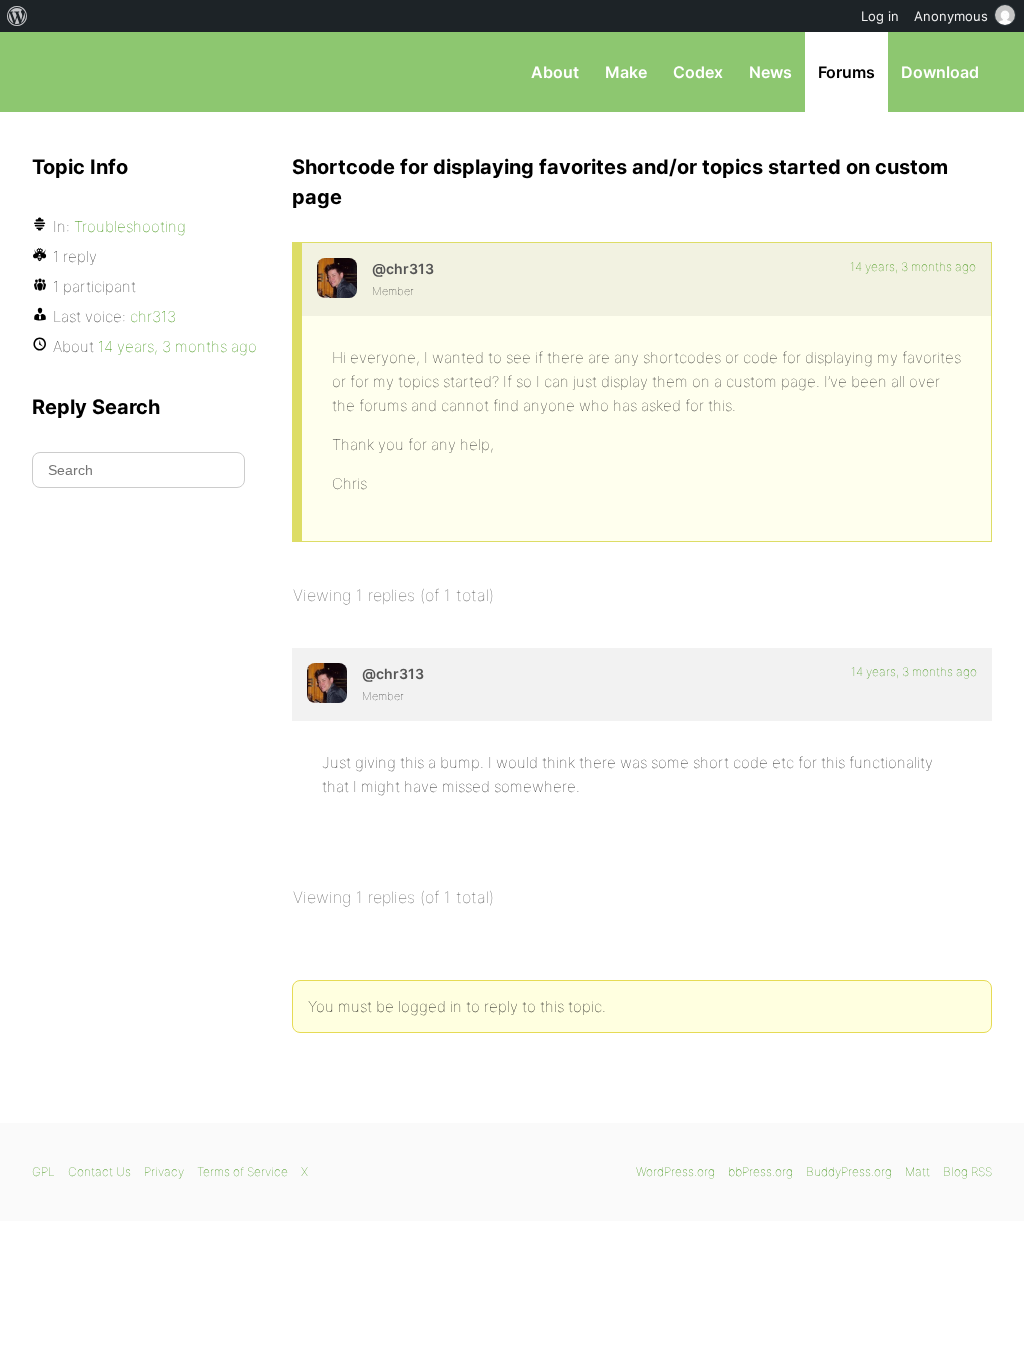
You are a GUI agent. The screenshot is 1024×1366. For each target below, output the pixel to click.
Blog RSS (967, 1171)
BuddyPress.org (849, 1171)
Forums (846, 72)
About (555, 72)
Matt (917, 1171)
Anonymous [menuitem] (951, 16)
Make (626, 72)
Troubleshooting (130, 226)
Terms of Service (242, 1171)
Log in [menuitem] (880, 16)
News (770, 72)
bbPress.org (136, 72)
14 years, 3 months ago (913, 266)
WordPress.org (675, 1171)
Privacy (164, 1171)
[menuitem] (17, 16)
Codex (698, 72)
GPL (43, 1171)
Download (940, 72)
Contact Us (99, 1171)
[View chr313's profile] (337, 278)
